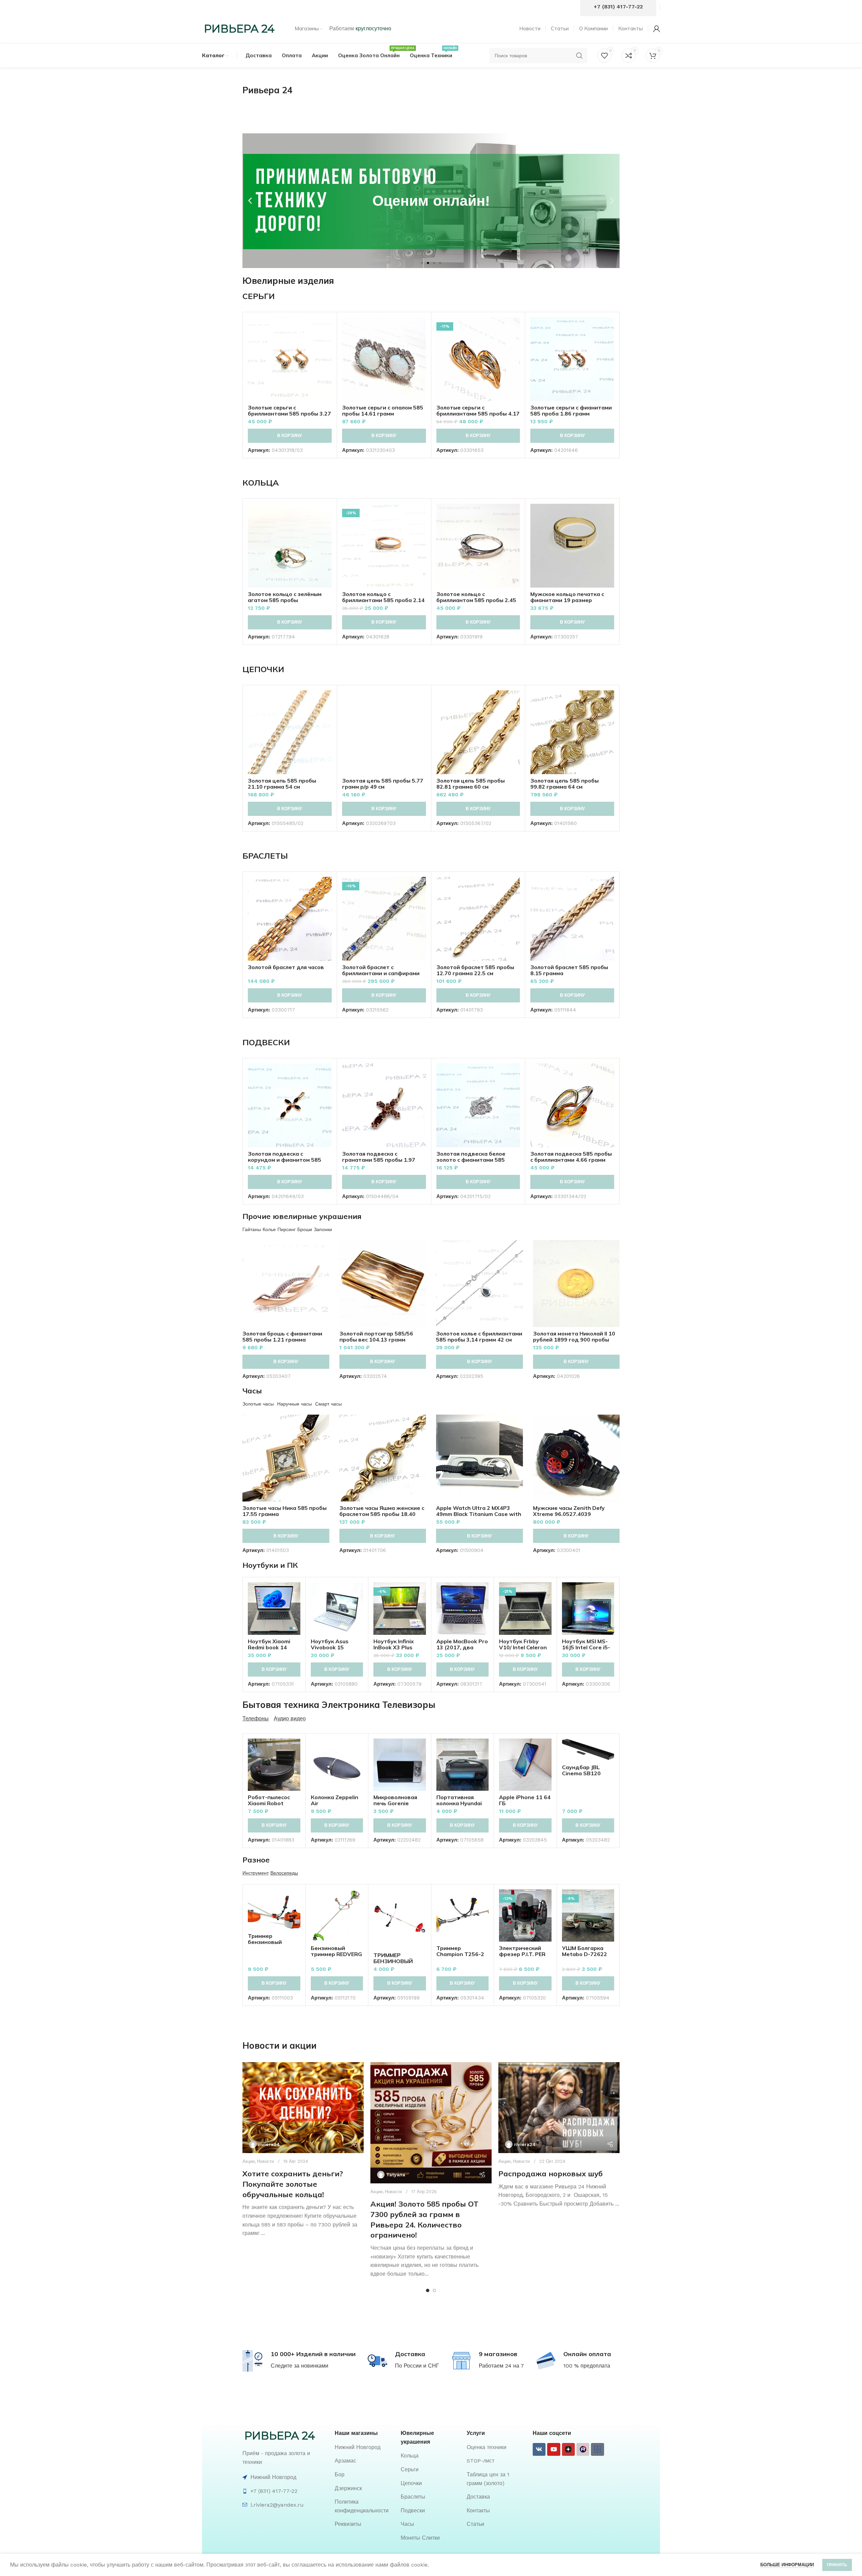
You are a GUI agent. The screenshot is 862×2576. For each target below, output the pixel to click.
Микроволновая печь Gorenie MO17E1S (395, 1803)
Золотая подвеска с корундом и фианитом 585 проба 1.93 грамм (285, 1160)
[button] (250, 201)
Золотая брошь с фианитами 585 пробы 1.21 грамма (282, 1336)
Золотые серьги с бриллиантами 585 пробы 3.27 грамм (289, 414)
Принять (837, 2565)
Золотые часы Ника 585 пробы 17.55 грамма (285, 1511)
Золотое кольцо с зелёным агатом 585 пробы (285, 597)
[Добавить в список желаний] (327, 358)
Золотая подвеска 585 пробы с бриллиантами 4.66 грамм (571, 1157)
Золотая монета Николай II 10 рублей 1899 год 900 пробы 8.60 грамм (574, 1340)
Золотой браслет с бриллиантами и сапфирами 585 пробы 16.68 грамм (381, 973)
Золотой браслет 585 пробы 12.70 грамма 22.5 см (475, 970)
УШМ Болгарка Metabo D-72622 (585, 1951)
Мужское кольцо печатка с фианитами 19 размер (567, 597)
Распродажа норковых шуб (551, 2174)
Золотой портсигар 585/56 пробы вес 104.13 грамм (376, 1336)
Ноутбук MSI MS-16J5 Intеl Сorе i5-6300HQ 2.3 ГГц (586, 1647)
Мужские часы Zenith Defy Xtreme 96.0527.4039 (569, 1511)
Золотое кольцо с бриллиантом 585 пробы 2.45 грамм (476, 600)
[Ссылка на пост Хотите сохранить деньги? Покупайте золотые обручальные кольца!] (303, 2108)
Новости (265, 2161)
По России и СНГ (417, 2366)
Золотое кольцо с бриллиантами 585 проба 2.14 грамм (383, 600)
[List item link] (364, 2447)
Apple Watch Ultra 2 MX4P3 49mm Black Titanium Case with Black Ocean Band (479, 1514)
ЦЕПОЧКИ (263, 669)
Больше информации (787, 2565)
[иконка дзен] (568, 2449)
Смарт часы (328, 1404)
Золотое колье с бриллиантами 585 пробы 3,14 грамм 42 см (479, 1336)
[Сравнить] (327, 328)
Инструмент (256, 1873)
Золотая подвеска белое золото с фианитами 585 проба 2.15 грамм (471, 1160)
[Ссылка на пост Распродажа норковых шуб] (559, 2108)
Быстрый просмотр (327, 343)
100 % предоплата (587, 2366)
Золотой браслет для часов (286, 967)
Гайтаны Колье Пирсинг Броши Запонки (287, 1229)
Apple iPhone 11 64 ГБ (525, 1800)
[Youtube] (554, 2449)
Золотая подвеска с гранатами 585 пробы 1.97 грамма (379, 1160)
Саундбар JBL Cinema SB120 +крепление (581, 1773)
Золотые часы (258, 1404)
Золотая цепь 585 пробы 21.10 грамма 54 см (282, 784)
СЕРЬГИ (259, 296)
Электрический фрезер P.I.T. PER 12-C (522, 1954)
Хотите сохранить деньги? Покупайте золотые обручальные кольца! (293, 2184)
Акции (248, 2161)
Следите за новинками (300, 2366)
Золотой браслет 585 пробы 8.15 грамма (569, 970)
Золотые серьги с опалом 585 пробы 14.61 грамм (383, 410)
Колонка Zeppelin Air (335, 1800)
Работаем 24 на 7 (501, 2366)
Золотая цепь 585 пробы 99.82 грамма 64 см (565, 784)
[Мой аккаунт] (657, 29)
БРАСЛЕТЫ (265, 856)
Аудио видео (290, 1719)
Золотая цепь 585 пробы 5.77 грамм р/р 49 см (383, 784)
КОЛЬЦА (261, 483)
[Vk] (539, 2449)
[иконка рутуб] (583, 2449)
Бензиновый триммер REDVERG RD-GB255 (336, 1954)
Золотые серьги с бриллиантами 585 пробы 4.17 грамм (478, 414)
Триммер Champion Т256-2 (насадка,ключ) (460, 1954)
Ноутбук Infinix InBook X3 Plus (394, 1644)
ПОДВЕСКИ (266, 1042)
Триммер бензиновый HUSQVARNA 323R (273, 1942)
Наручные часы (294, 1404)
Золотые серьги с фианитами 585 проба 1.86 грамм (571, 410)
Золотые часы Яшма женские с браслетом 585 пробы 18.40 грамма (382, 1514)
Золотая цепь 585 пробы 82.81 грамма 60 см (471, 784)
